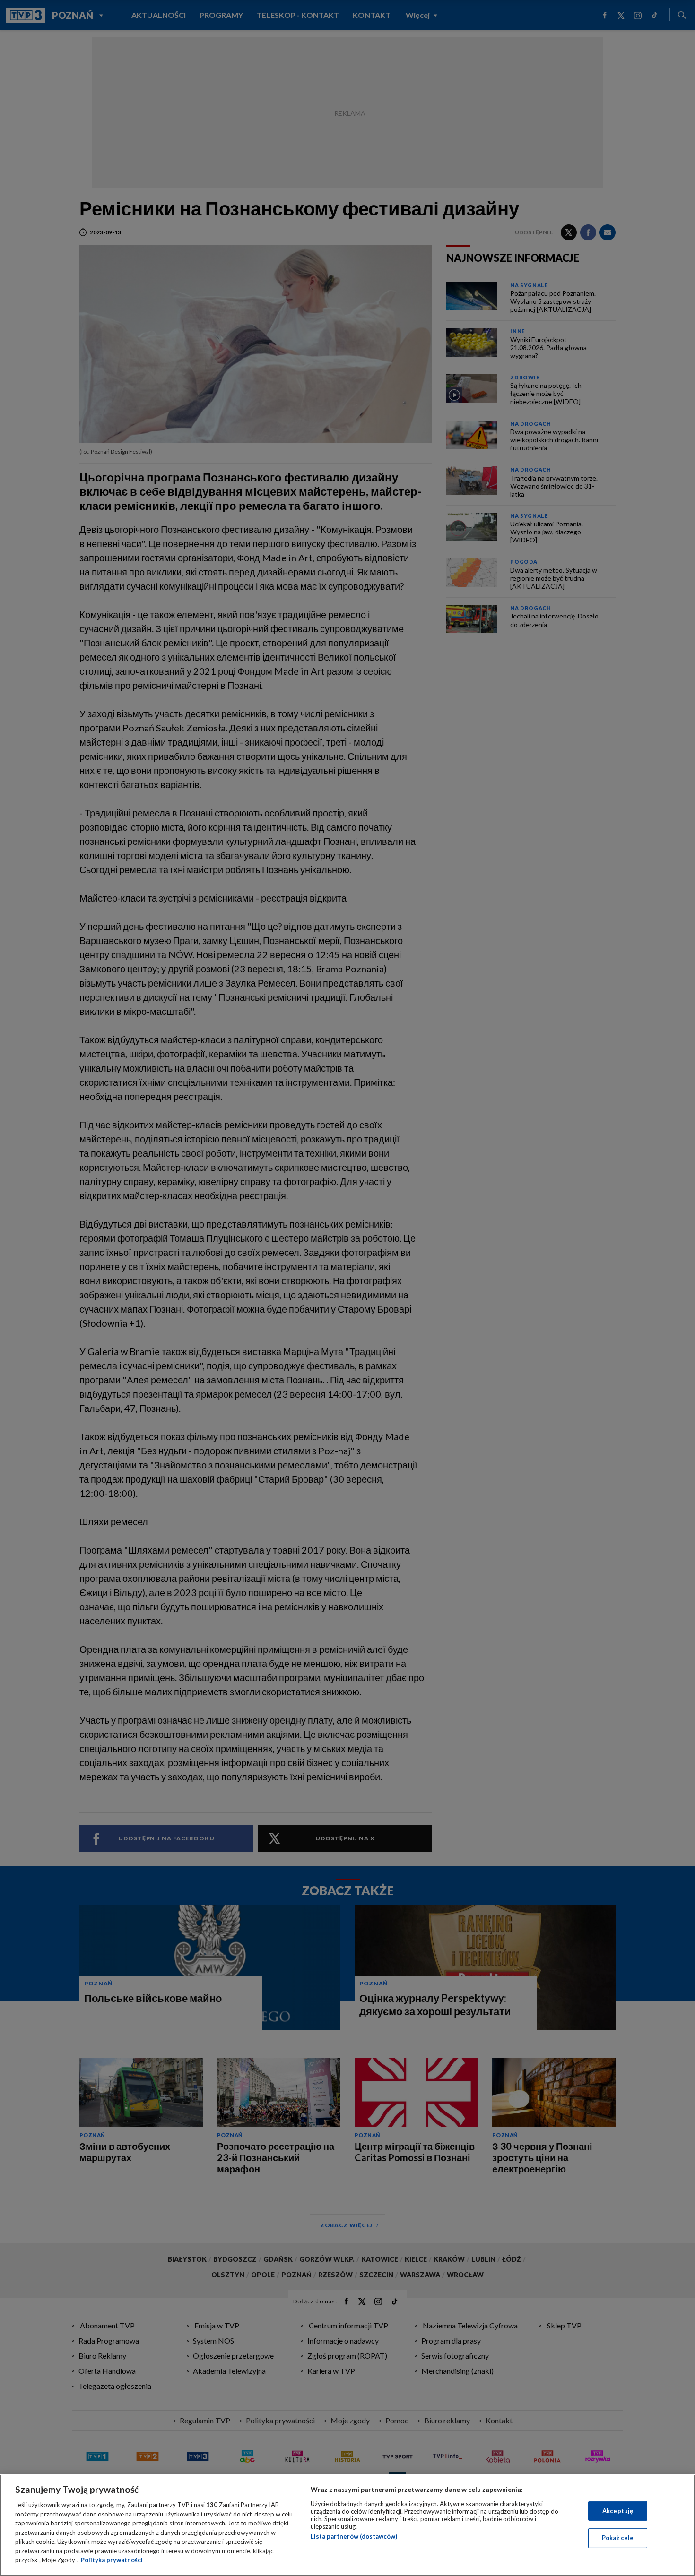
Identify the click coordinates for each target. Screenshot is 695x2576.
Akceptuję (618, 2511)
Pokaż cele (618, 2538)
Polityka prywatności (112, 2560)
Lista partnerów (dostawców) (354, 2536)
